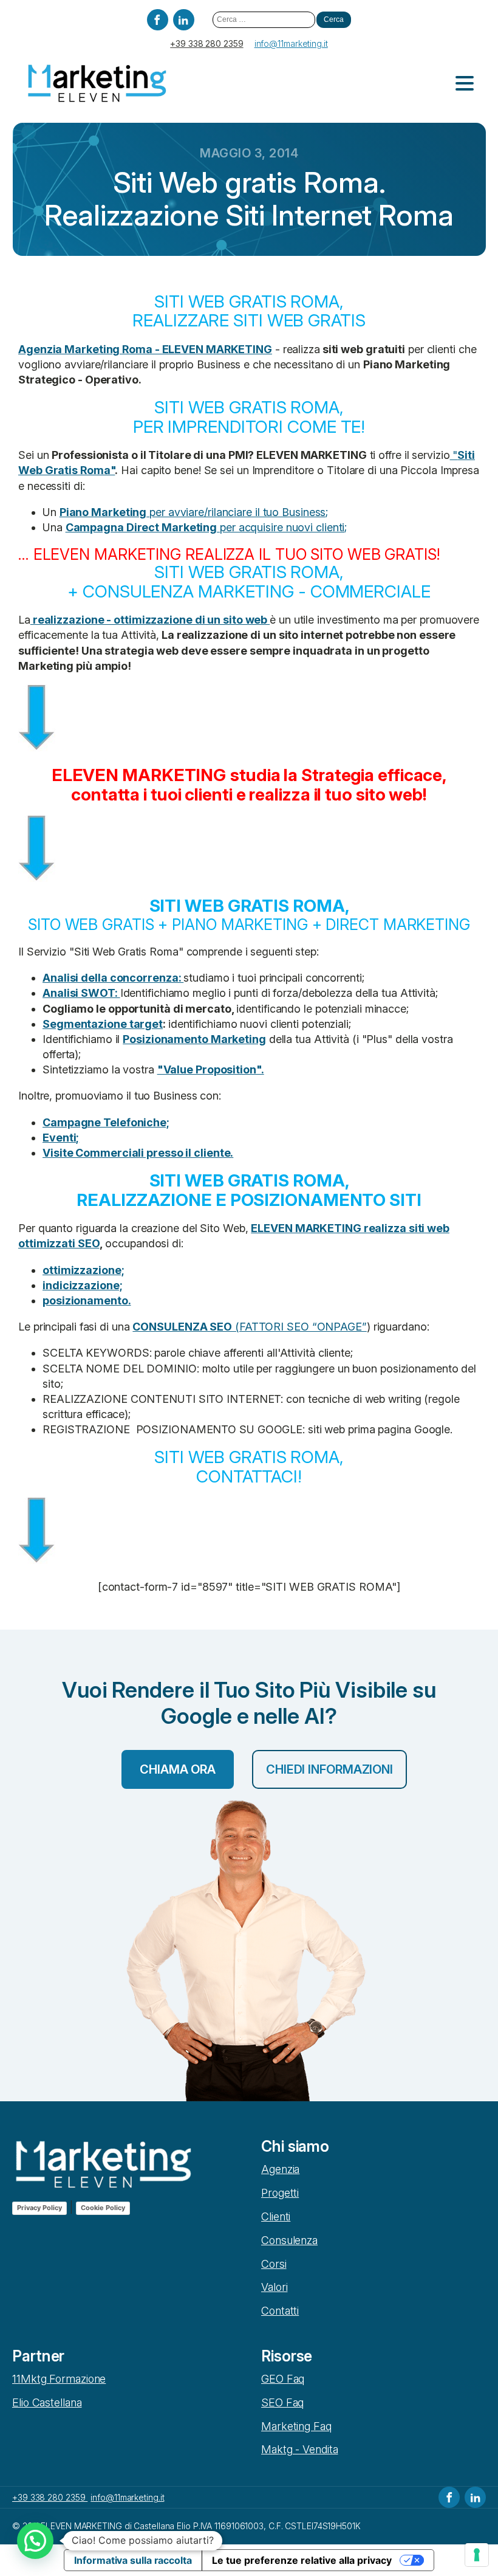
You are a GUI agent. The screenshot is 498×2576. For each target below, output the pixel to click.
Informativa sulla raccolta (133, 2560)
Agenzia (280, 2169)
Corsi (274, 2264)
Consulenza (289, 2240)
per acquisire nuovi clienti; (206, 527)
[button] (35, 2541)
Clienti (276, 2216)
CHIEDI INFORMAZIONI (329, 1769)
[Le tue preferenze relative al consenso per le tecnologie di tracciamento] (477, 2555)
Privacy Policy (39, 2208)
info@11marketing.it (291, 43)
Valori (274, 2287)
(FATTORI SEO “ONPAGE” (249, 1327)
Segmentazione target (103, 1024)
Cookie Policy (103, 2208)
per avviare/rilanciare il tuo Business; (194, 512)
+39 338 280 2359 (206, 43)
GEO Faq (283, 2379)
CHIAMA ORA (178, 1769)
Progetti (280, 2193)
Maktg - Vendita (300, 2449)
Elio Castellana (47, 2402)
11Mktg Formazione (59, 2379)
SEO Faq (282, 2402)
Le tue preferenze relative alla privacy (302, 2560)
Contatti (280, 2311)
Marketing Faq (296, 2426)
